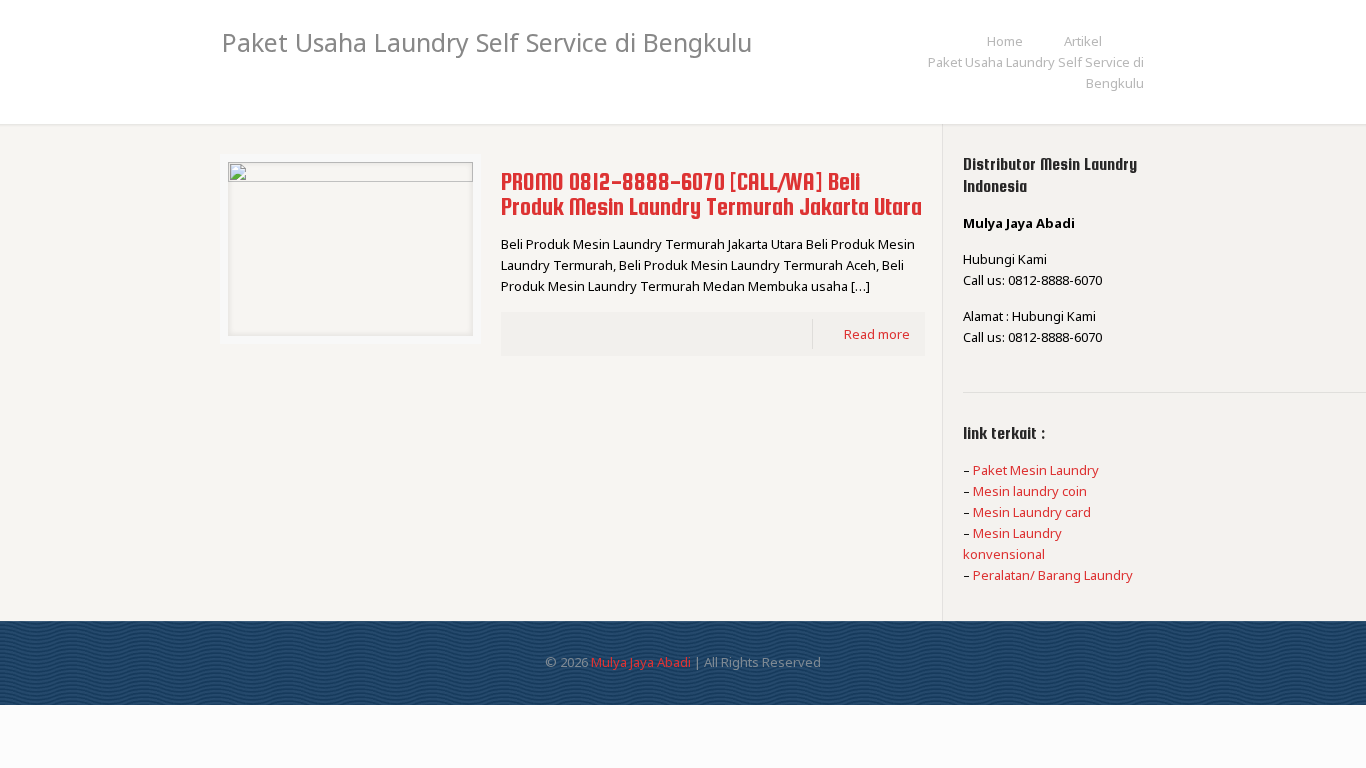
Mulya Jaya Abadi (641, 662)
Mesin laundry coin (1030, 491)
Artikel (1083, 41)
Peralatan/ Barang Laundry (1053, 575)
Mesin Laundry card (1032, 512)
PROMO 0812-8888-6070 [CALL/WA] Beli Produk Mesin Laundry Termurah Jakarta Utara (711, 194)
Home (1005, 41)
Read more (877, 334)
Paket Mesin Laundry (1036, 470)
